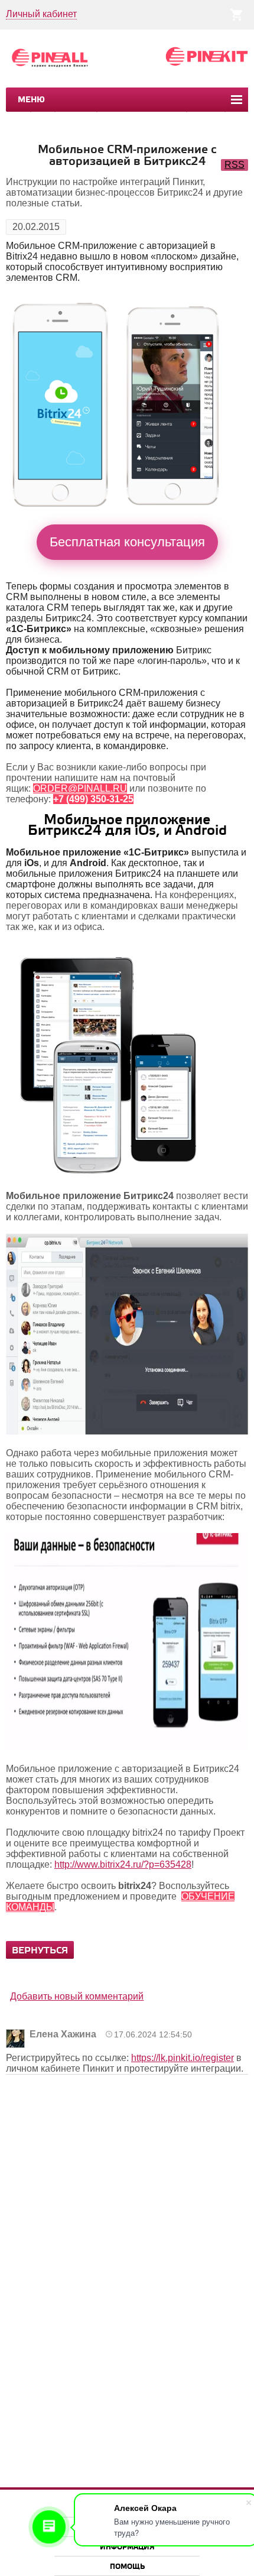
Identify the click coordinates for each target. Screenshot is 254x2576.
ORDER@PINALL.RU (80, 788)
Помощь (127, 2567)
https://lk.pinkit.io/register (183, 2058)
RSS (235, 165)
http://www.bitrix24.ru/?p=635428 (123, 1864)
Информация (127, 2547)
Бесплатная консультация (127, 542)
